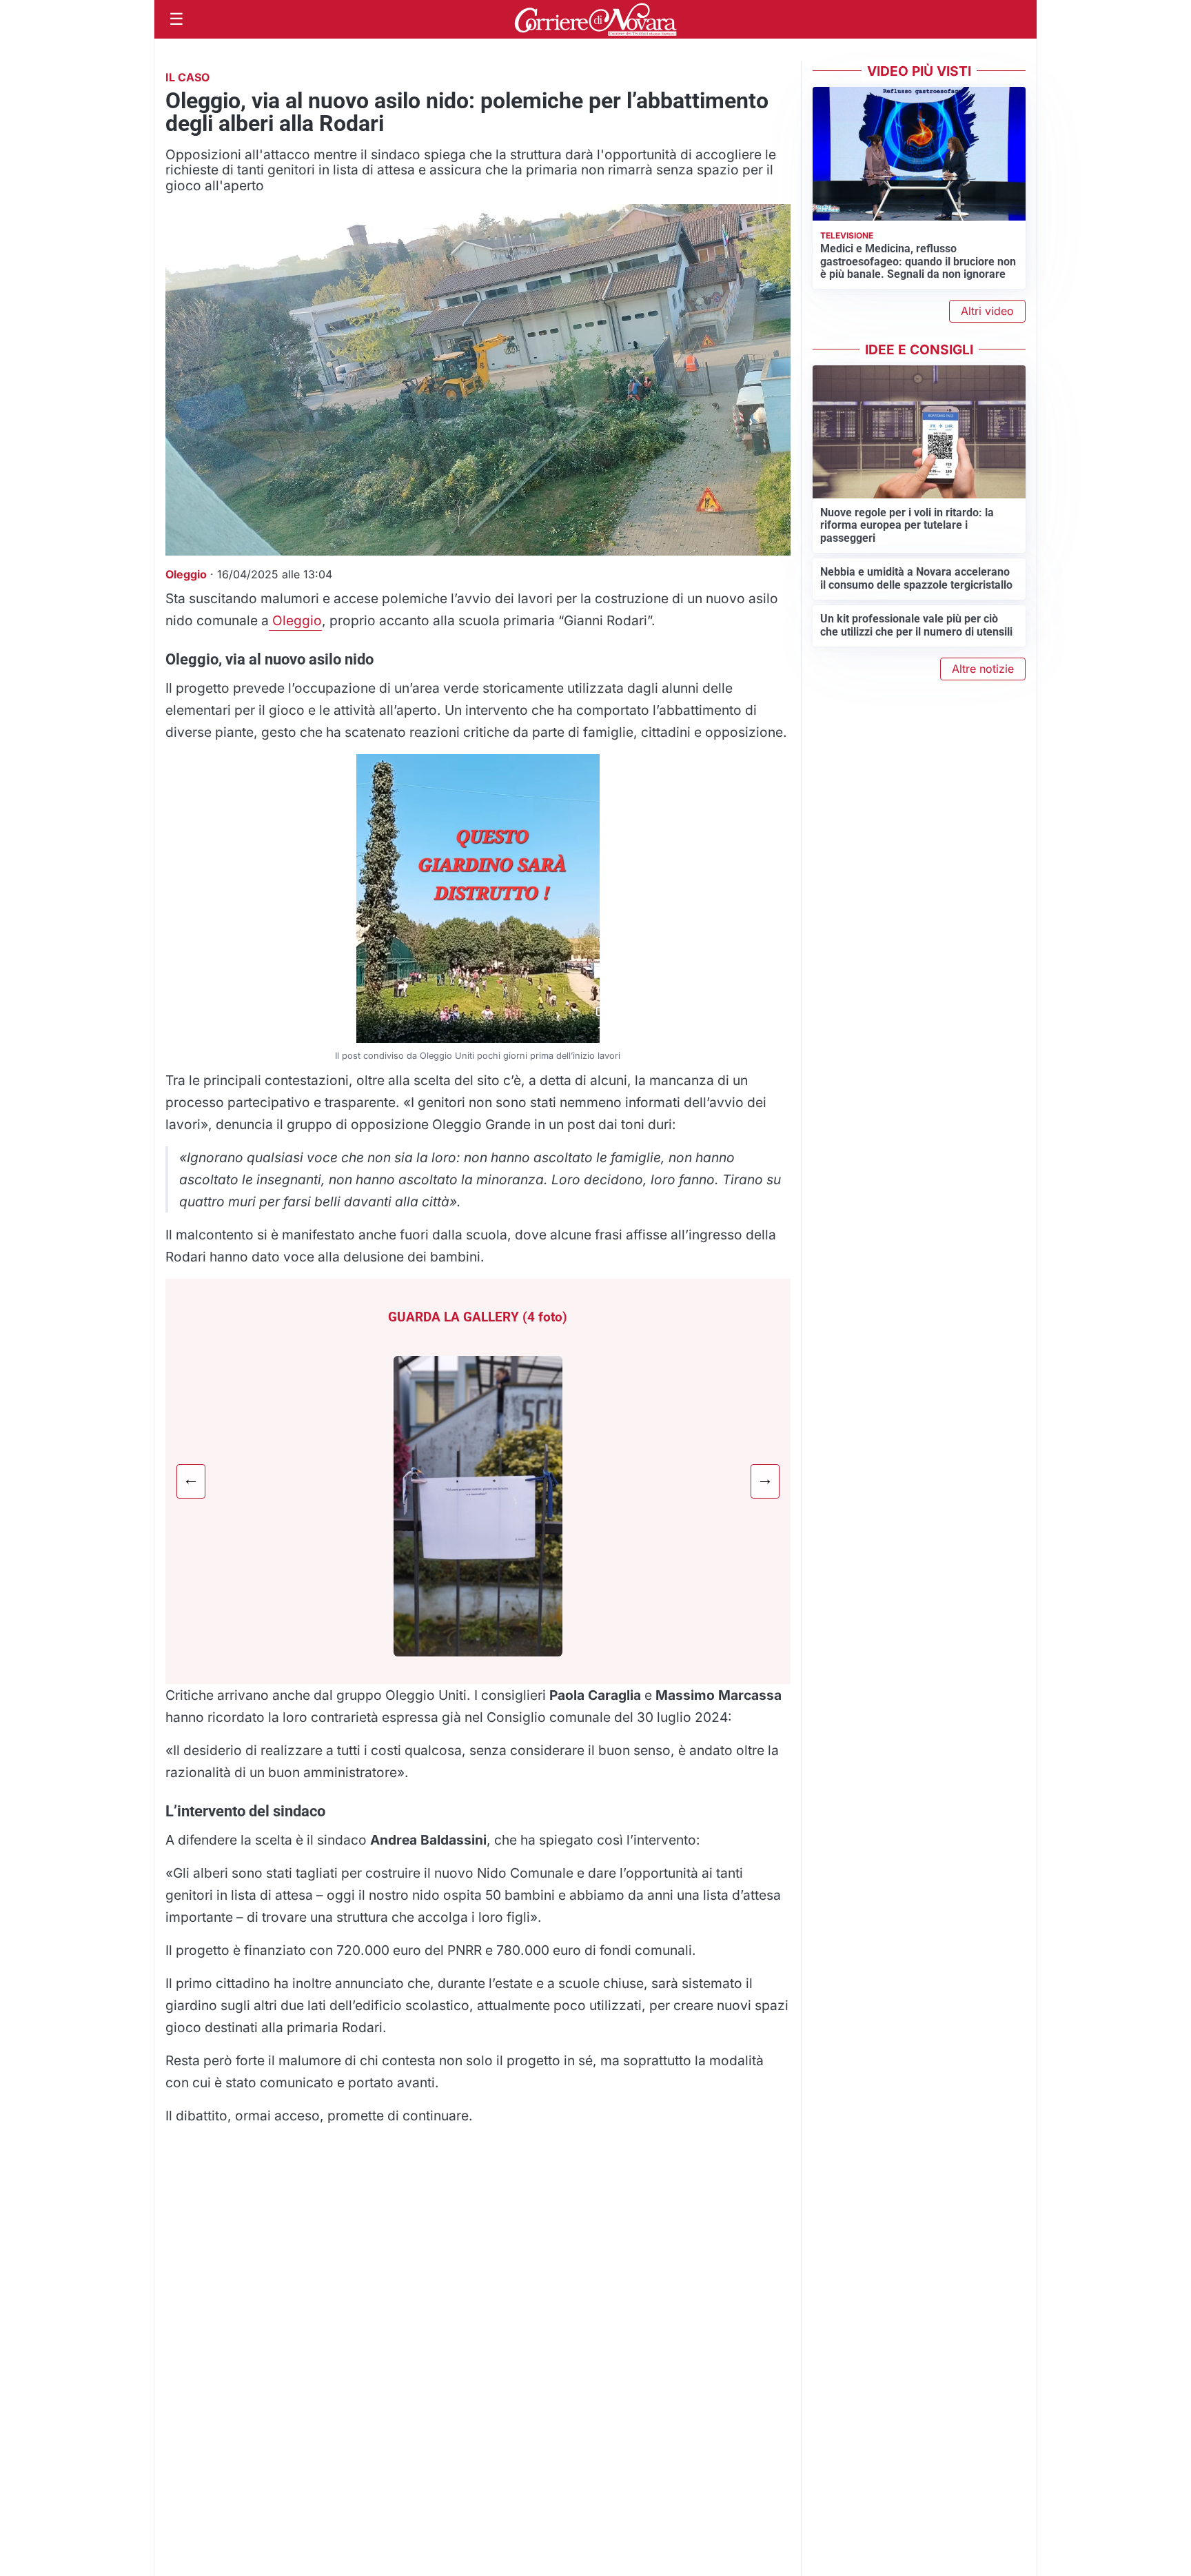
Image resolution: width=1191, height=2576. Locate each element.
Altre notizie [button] (983, 669)
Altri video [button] (987, 311)
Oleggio (295, 620)
